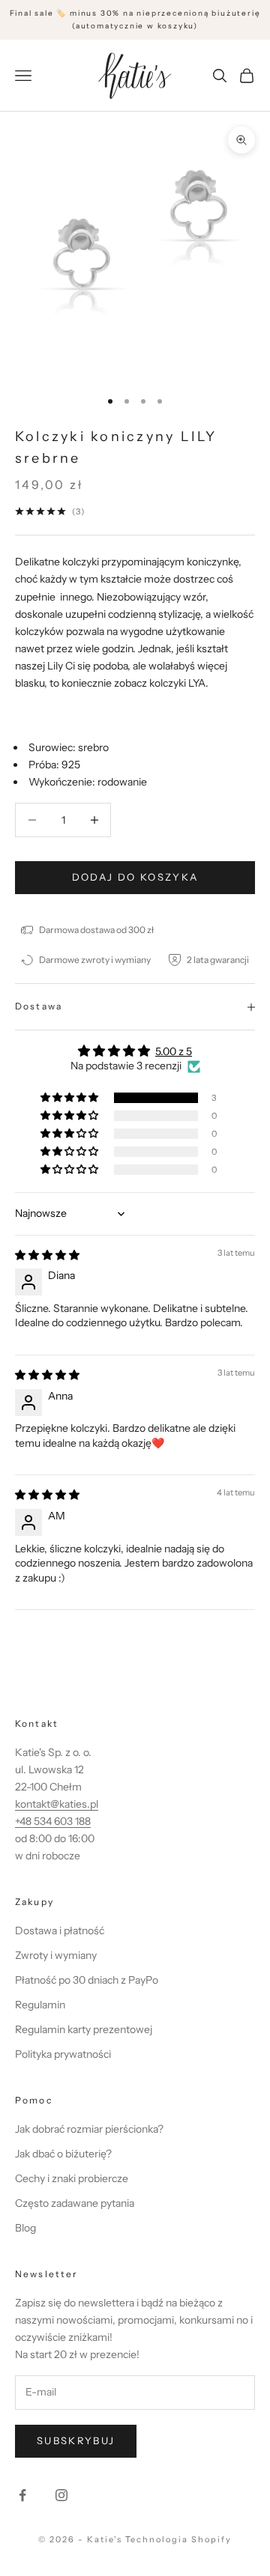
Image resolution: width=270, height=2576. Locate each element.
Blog (25, 2228)
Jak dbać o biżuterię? (63, 2154)
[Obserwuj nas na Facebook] (22, 2495)
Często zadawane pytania (75, 2203)
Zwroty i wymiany (56, 1955)
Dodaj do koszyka (135, 877)
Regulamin (40, 2005)
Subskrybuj (76, 2440)
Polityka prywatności (63, 2054)
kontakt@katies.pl (57, 1804)
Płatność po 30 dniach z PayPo (87, 1980)
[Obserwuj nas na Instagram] (61, 2495)
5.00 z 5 (174, 1051)
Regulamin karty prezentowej (84, 2029)
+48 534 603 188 (53, 1821)
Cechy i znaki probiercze (72, 2178)
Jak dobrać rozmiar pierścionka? (89, 2129)
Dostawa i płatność (60, 1931)
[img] (47, 1255)
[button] (70, 1098)
